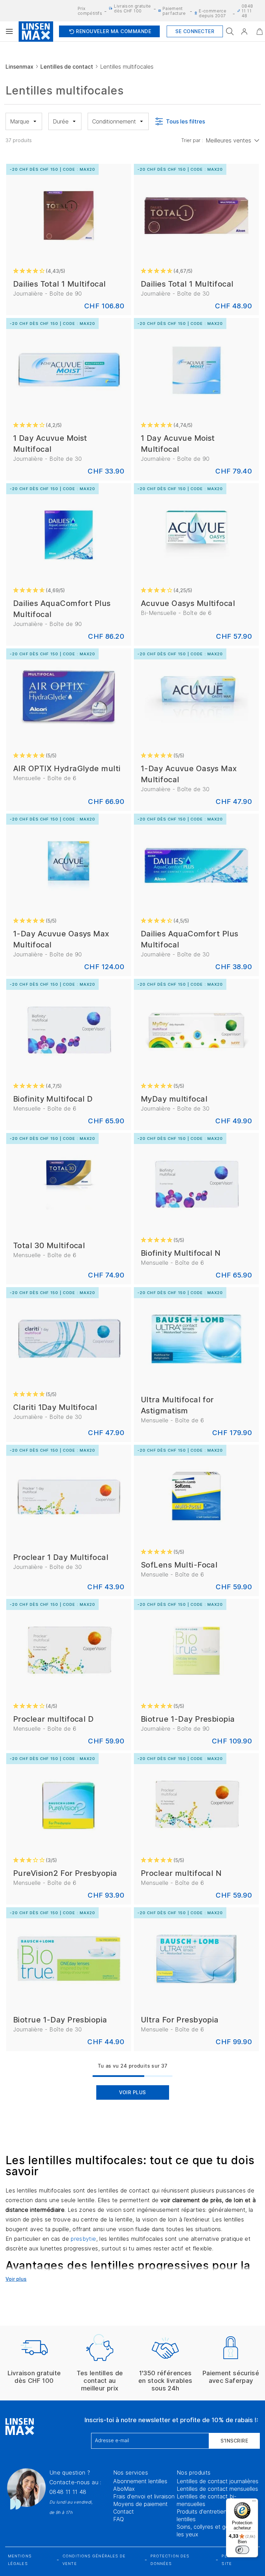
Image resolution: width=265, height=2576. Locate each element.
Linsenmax (19, 67)
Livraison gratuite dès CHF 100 (132, 8)
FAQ (119, 2519)
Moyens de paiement (140, 2504)
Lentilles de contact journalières (218, 2481)
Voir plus (132, 2092)
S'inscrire (234, 2441)
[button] (244, 31)
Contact (124, 2512)
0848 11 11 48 (68, 2492)
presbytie (83, 2239)
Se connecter (195, 31)
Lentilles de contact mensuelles (217, 2489)
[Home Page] (36, 31)
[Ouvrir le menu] (9, 31)
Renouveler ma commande (109, 31)
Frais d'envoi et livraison (144, 2496)
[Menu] (254, 2503)
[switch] (242, 2550)
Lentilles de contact (67, 67)
